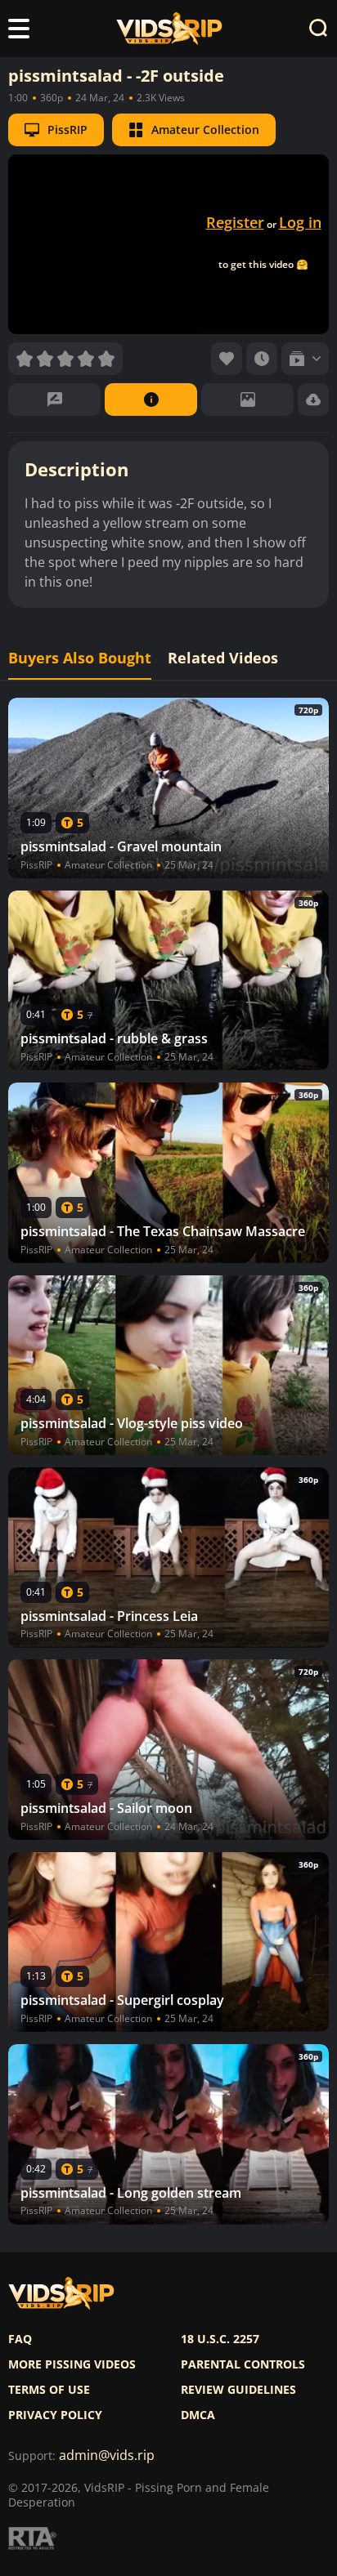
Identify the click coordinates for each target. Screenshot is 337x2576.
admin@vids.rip (107, 2455)
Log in (300, 222)
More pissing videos (72, 2364)
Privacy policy (55, 2415)
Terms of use (49, 2390)
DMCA (198, 2415)
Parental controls (243, 2364)
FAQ (20, 2339)
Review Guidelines (238, 2390)
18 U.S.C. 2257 (220, 2339)
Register (235, 222)
